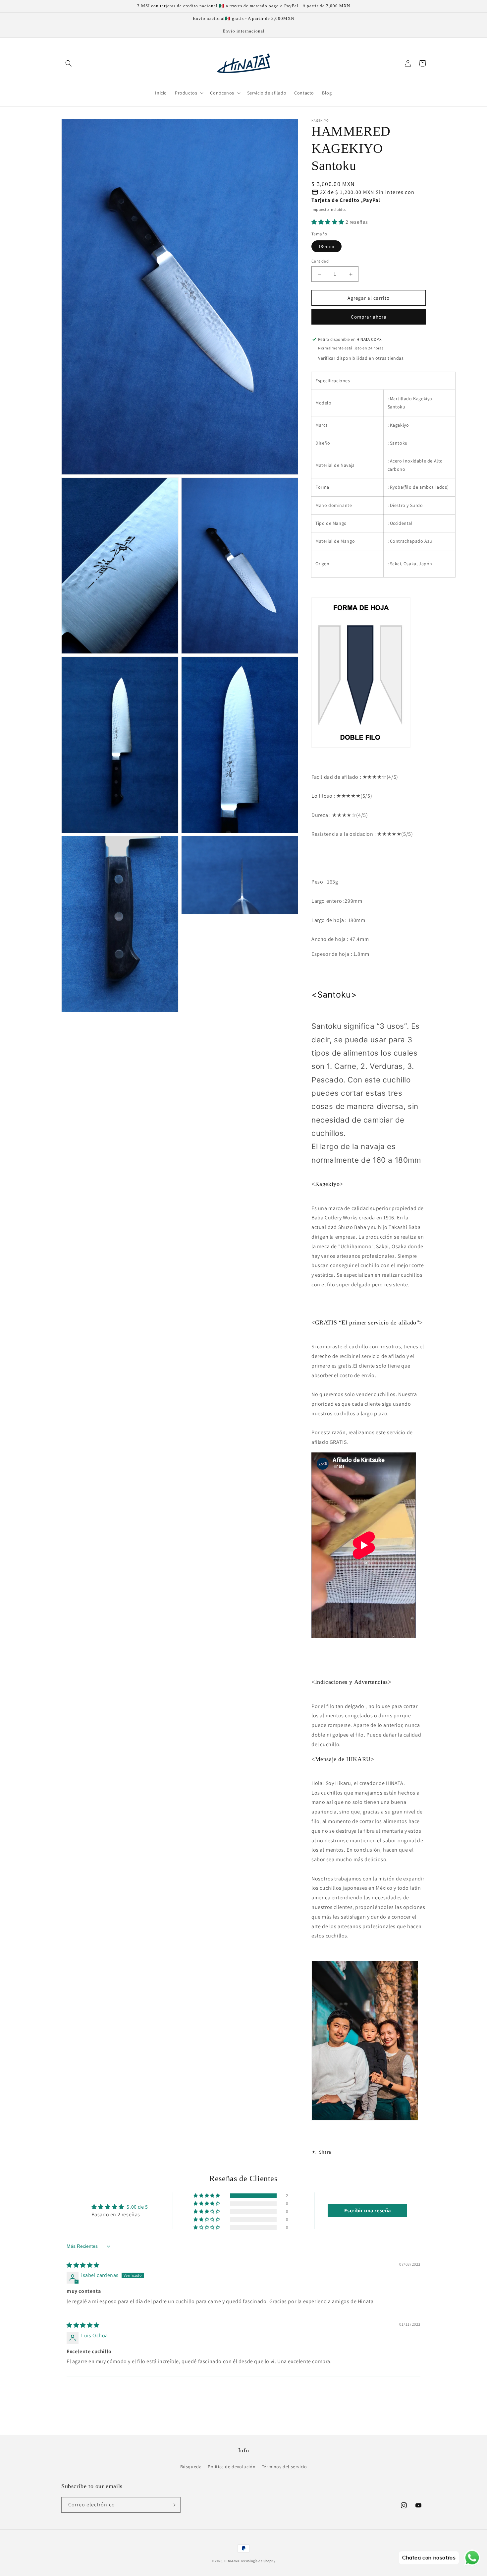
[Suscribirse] (173, 2505)
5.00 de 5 (137, 2207)
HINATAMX (232, 2561)
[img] (83, 2265)
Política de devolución (232, 2467)
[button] (69, 63)
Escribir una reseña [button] (368, 2210)
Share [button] (325, 2152)
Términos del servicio (284, 2467)
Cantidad (320, 261)
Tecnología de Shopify (258, 2561)
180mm (326, 246)
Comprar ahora (369, 317)
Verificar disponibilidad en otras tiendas (361, 358)
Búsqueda (191, 2467)
